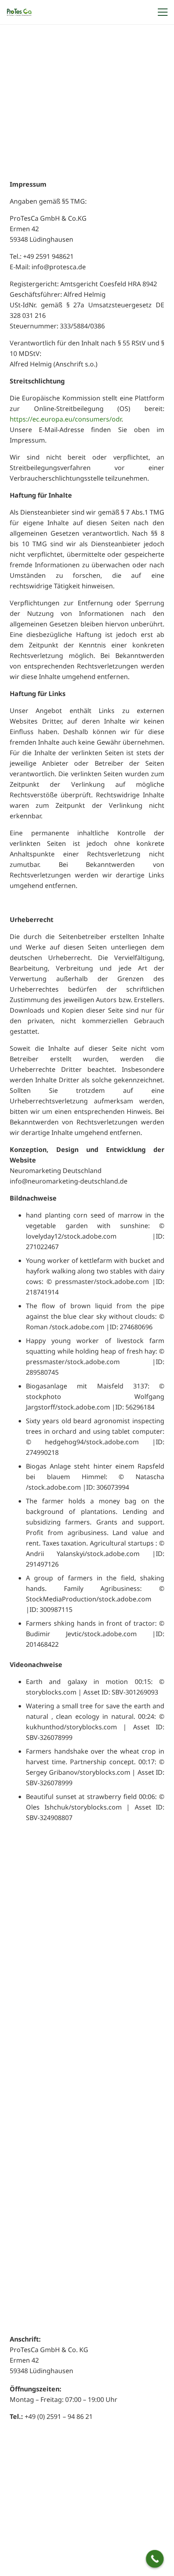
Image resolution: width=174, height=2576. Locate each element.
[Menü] (161, 12)
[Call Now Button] (155, 2559)
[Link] (19, 12)
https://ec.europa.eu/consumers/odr (66, 419)
